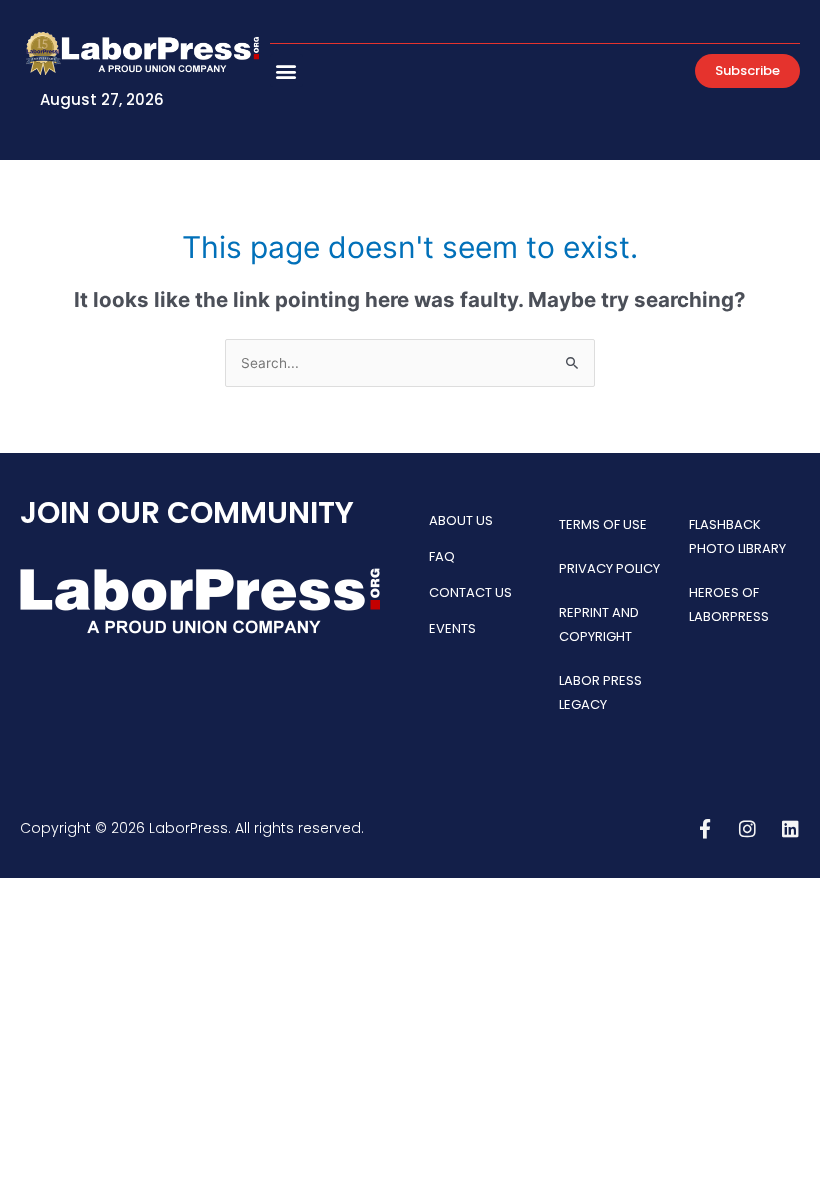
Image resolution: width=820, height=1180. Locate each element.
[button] (286, 70)
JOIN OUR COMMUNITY (187, 512)
